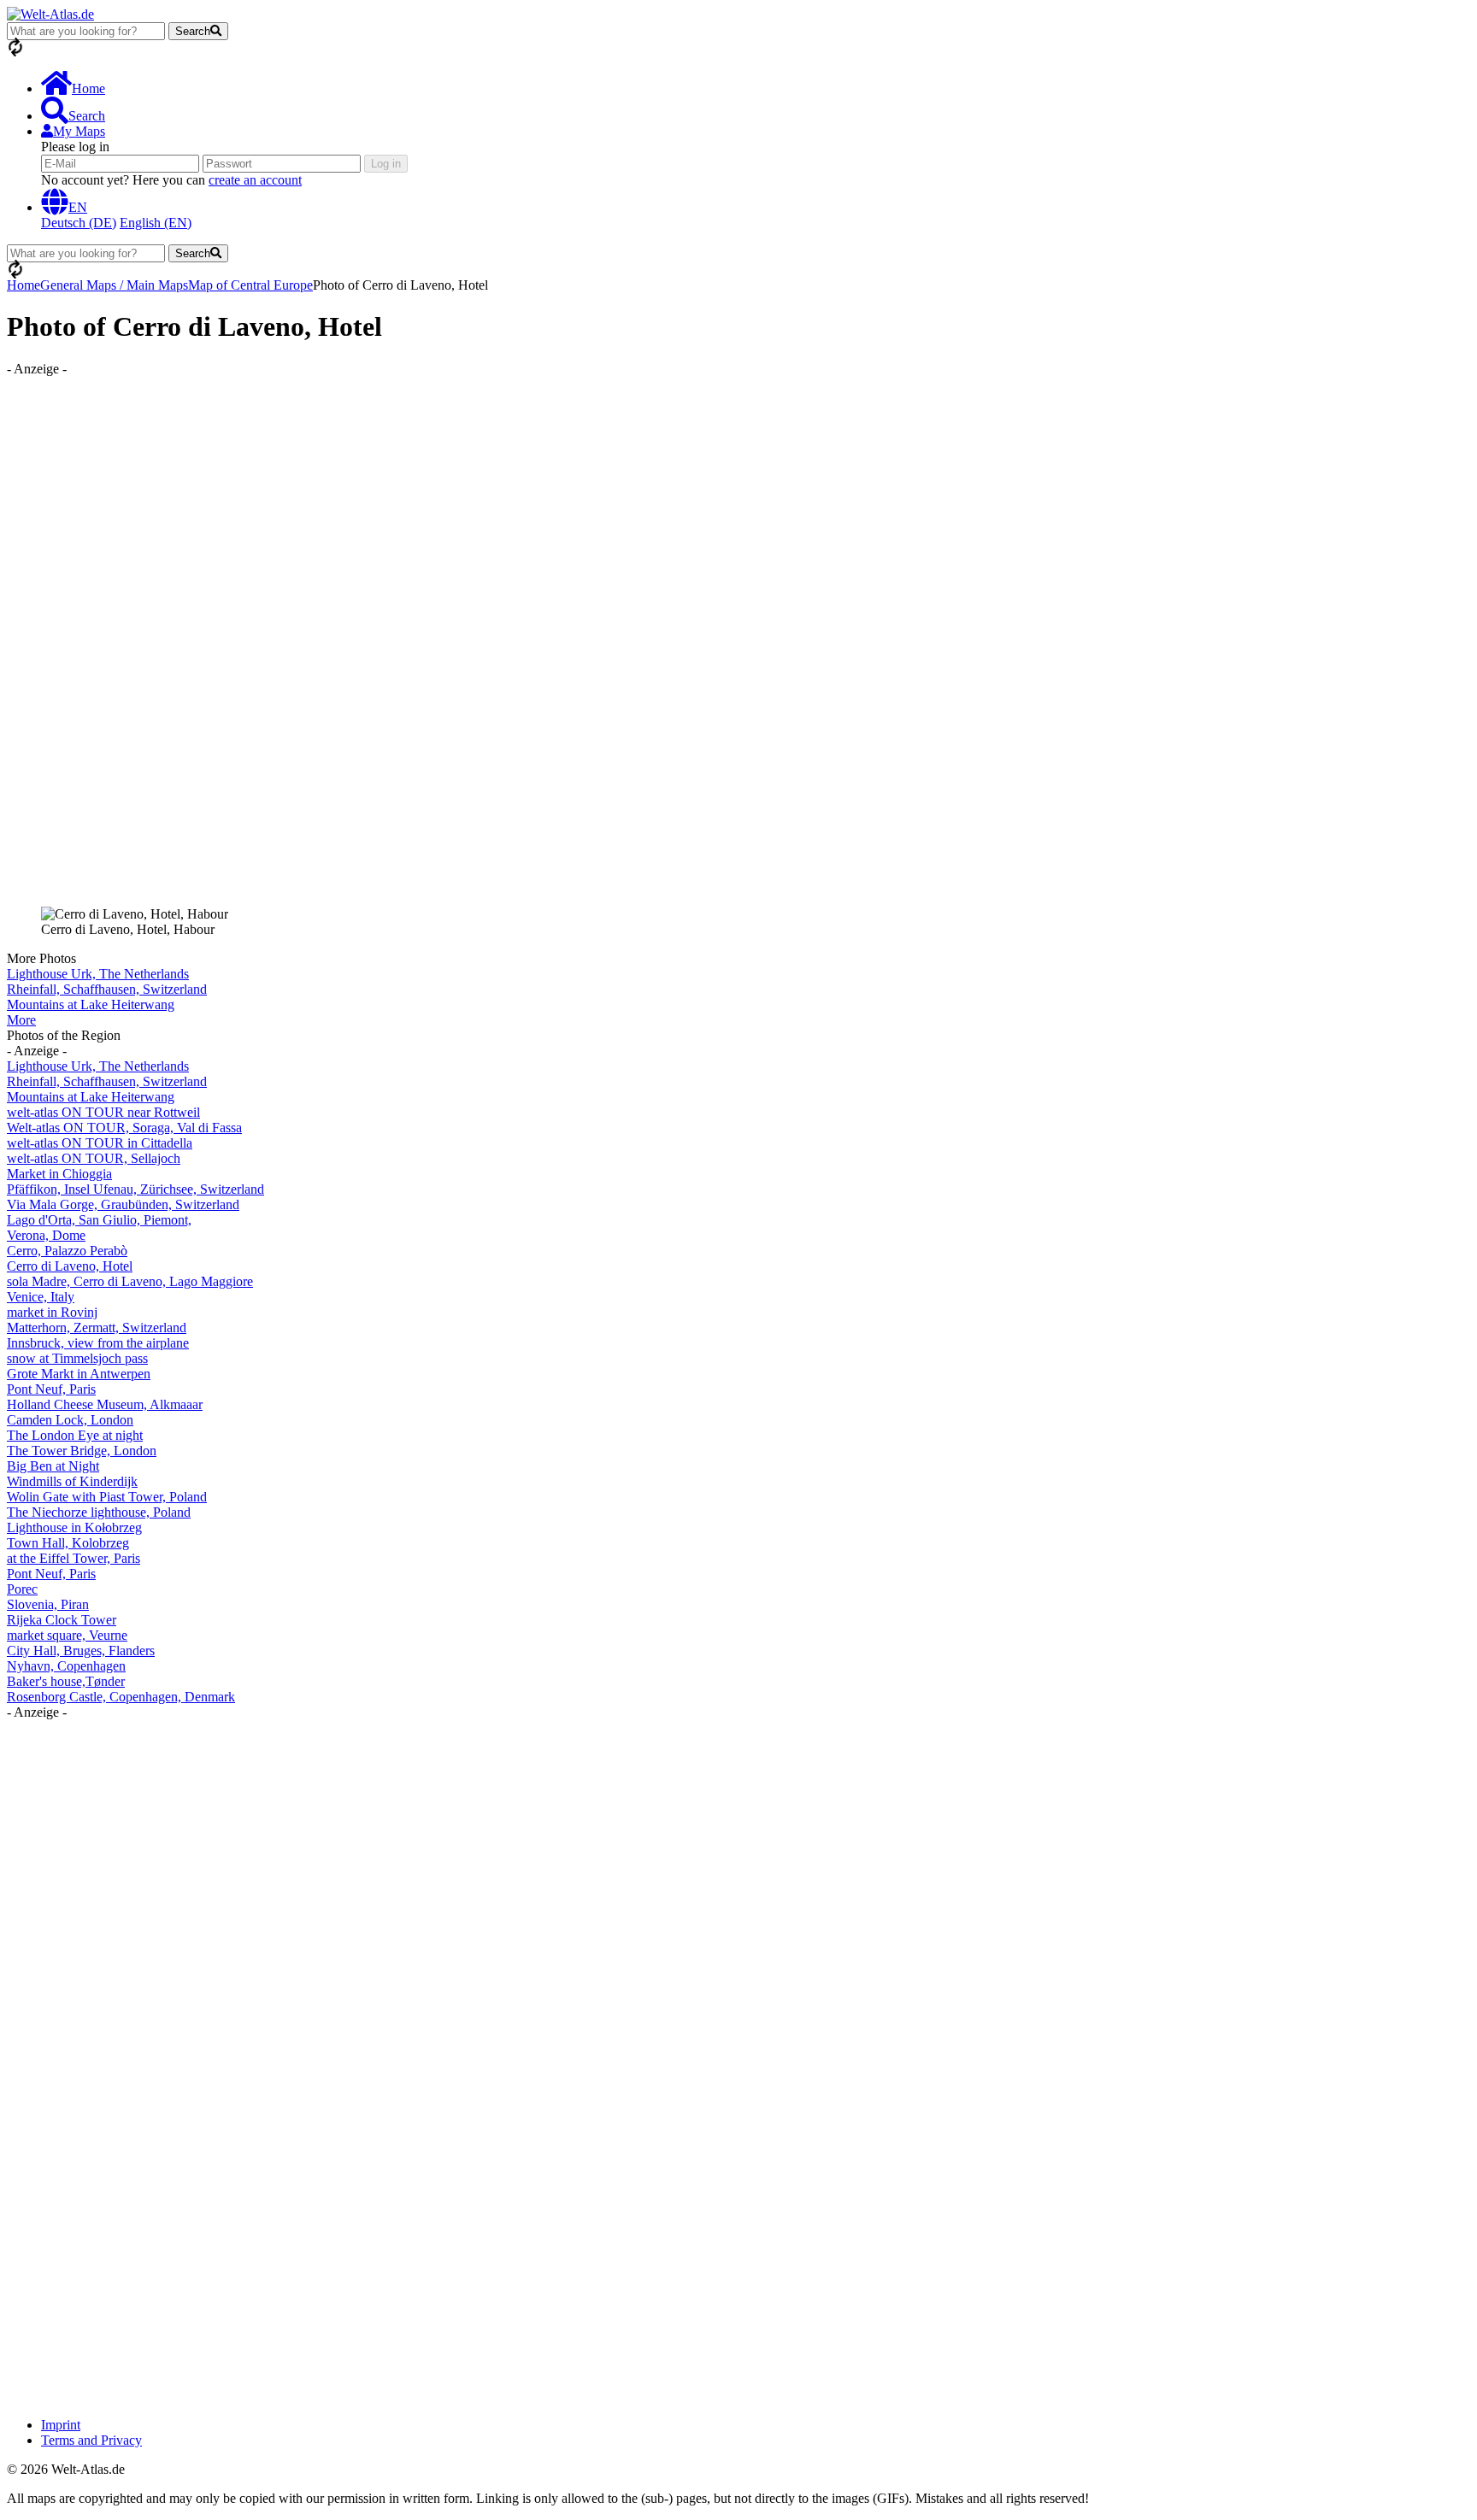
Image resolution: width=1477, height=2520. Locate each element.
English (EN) (156, 223)
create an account (255, 180)
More (21, 1020)
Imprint (61, 2425)
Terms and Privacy (91, 2440)
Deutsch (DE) (79, 223)
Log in (386, 164)
